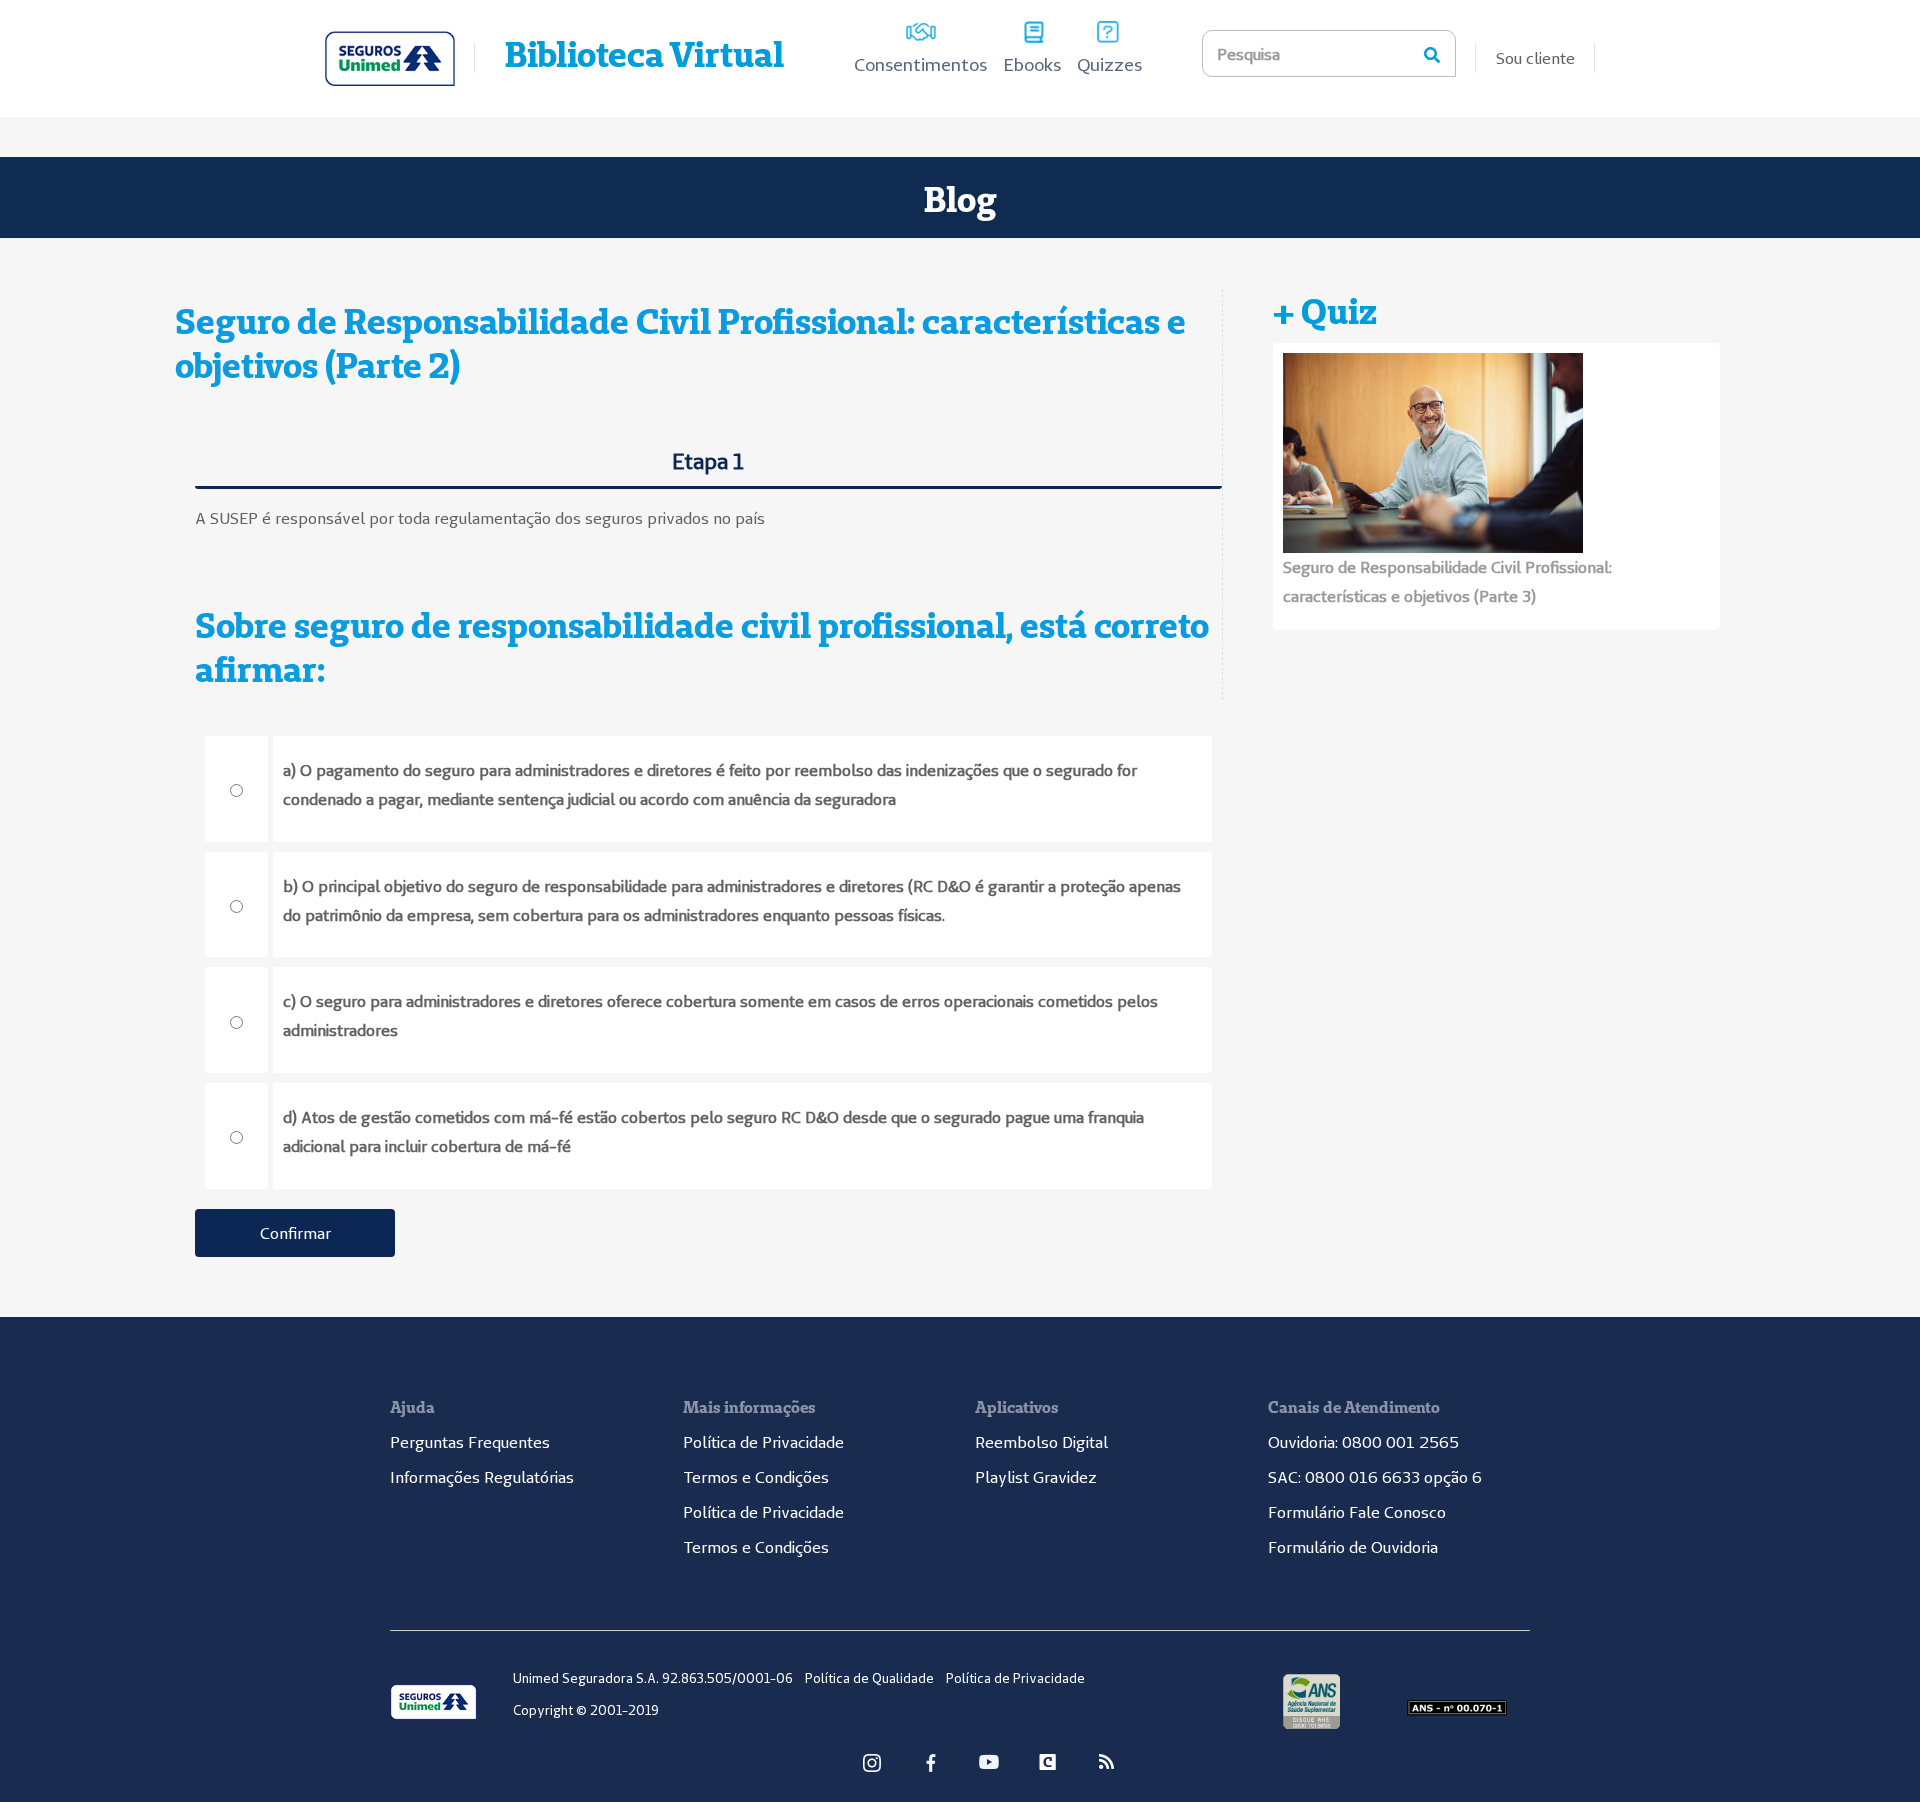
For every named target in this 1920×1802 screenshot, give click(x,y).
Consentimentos (920, 64)
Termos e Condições (756, 1477)
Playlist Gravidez (1036, 1477)
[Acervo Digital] (390, 58)
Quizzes (1109, 64)
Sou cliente (1535, 58)
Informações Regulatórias (482, 1477)
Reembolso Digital (1041, 1442)
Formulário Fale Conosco (1357, 1512)
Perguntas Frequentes (470, 1442)
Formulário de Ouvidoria (1353, 1547)
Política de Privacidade (763, 1442)
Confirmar (295, 1233)
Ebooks (1032, 64)
